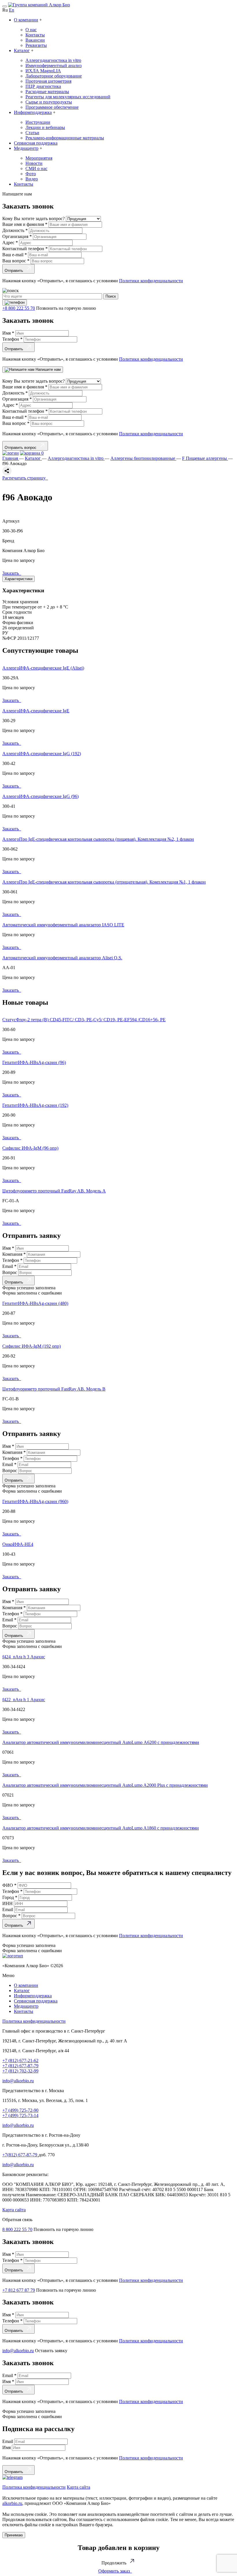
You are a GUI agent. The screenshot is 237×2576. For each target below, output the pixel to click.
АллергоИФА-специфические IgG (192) (42, 754)
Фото (31, 174)
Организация (17, 236)
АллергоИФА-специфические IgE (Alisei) (43, 668)
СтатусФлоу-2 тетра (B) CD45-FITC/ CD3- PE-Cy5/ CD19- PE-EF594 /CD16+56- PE (84, 1020)
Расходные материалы (47, 92)
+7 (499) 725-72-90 (20, 2110)
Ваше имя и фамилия (25, 224)
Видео (32, 179)
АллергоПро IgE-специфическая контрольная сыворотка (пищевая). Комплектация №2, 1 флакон (98, 839)
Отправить (15, 271)
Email (9, 1266)
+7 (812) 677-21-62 (20, 2060)
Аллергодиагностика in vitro (53, 60)
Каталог (22, 50)
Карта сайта (14, 2210)
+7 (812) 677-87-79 (20, 2066)
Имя (8, 333)
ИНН (8, 1903)
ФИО (9, 1885)
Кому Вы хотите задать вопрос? (34, 218)
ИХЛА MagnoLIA (43, 71)
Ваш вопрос (16, 261)
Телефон (12, 339)
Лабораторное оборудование (54, 76)
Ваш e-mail (15, 255)
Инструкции (38, 122)
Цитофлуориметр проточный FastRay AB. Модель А (54, 1191)
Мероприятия (39, 158)
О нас (31, 30)
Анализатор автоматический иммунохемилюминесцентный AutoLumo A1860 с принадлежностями (101, 1828)
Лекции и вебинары (45, 127)
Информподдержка (33, 112)
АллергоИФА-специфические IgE (36, 711)
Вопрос (10, 1272)
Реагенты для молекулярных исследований (68, 97)
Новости (34, 163)
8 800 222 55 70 (17, 2229)
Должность (15, 230)
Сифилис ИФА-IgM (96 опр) (30, 1148)
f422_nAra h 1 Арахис (24, 1700)
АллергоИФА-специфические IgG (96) (40, 796)
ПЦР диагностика (43, 86)
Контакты (35, 35)
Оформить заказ (115, 2571)
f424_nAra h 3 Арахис (24, 1657)
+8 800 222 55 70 (19, 308)
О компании (26, 20)
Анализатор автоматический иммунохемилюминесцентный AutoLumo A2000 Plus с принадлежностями (105, 1785)
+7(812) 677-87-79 (20, 2155)
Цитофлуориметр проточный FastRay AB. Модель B (54, 1389)
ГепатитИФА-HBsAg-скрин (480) (35, 1303)
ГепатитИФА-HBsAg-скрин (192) (35, 1105)
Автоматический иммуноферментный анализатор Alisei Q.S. (62, 958)
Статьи (32, 133)
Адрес (10, 243)
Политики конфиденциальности (151, 281)
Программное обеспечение (52, 107)
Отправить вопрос (22, 448)
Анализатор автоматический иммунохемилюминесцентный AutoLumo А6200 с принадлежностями (101, 1742)
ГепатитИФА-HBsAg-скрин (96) (34, 1062)
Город (10, 1897)
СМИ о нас (36, 168)
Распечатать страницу (25, 478)
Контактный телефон (25, 249)
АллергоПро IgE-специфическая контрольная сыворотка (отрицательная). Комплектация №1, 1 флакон (104, 882)
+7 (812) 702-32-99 (20, 2071)
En (12, 10)
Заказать (12, 573)
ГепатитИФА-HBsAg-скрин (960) (35, 1501)
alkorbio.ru (12, 2503)
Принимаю (14, 2535)
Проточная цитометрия (48, 81)
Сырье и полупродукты (49, 102)
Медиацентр (26, 148)
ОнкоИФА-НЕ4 (18, 1544)
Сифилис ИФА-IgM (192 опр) (32, 1346)
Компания (14, 1254)
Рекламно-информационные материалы (65, 138)
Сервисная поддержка (36, 143)
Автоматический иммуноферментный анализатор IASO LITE (63, 925)
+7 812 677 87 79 (19, 2290)
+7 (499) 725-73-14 (20, 2115)
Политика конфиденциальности (34, 2021)
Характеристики (18, 579)
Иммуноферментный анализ (53, 66)
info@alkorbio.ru (18, 2081)
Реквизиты (36, 45)
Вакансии (35, 40)
